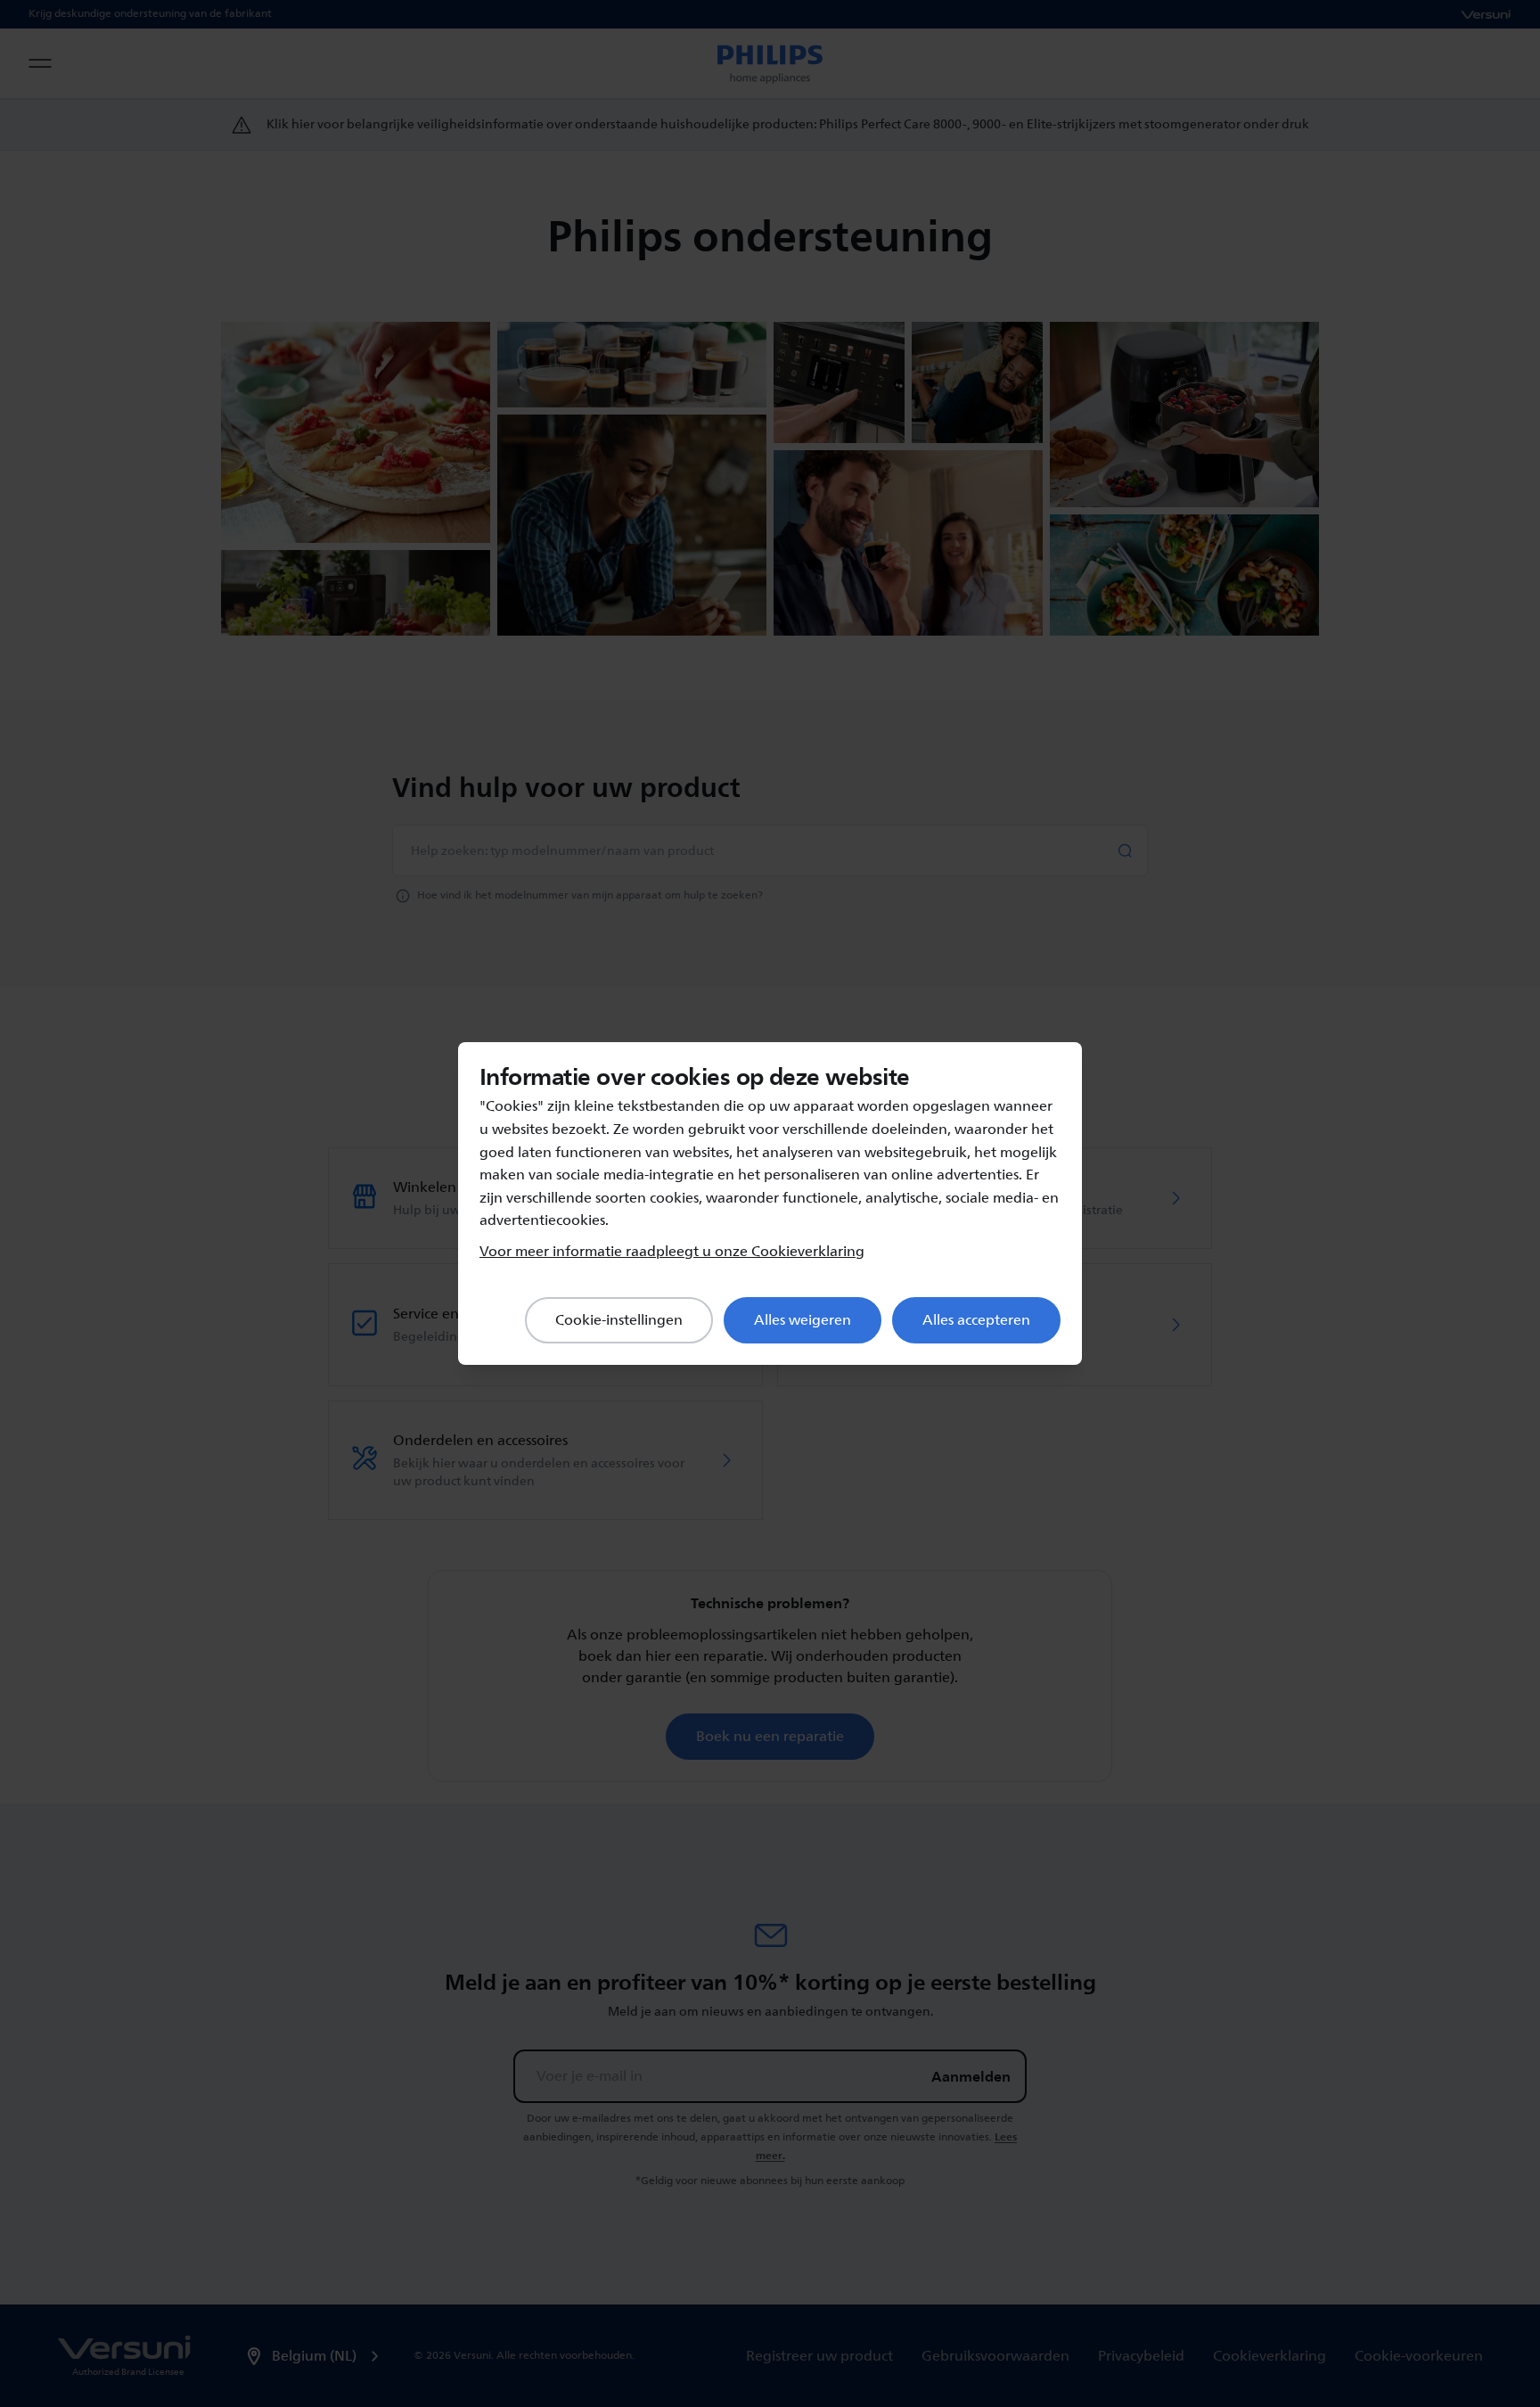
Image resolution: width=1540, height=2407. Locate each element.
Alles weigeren (803, 1320)
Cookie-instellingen (619, 1320)
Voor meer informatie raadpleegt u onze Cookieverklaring (672, 1252)
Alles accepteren (976, 1320)
